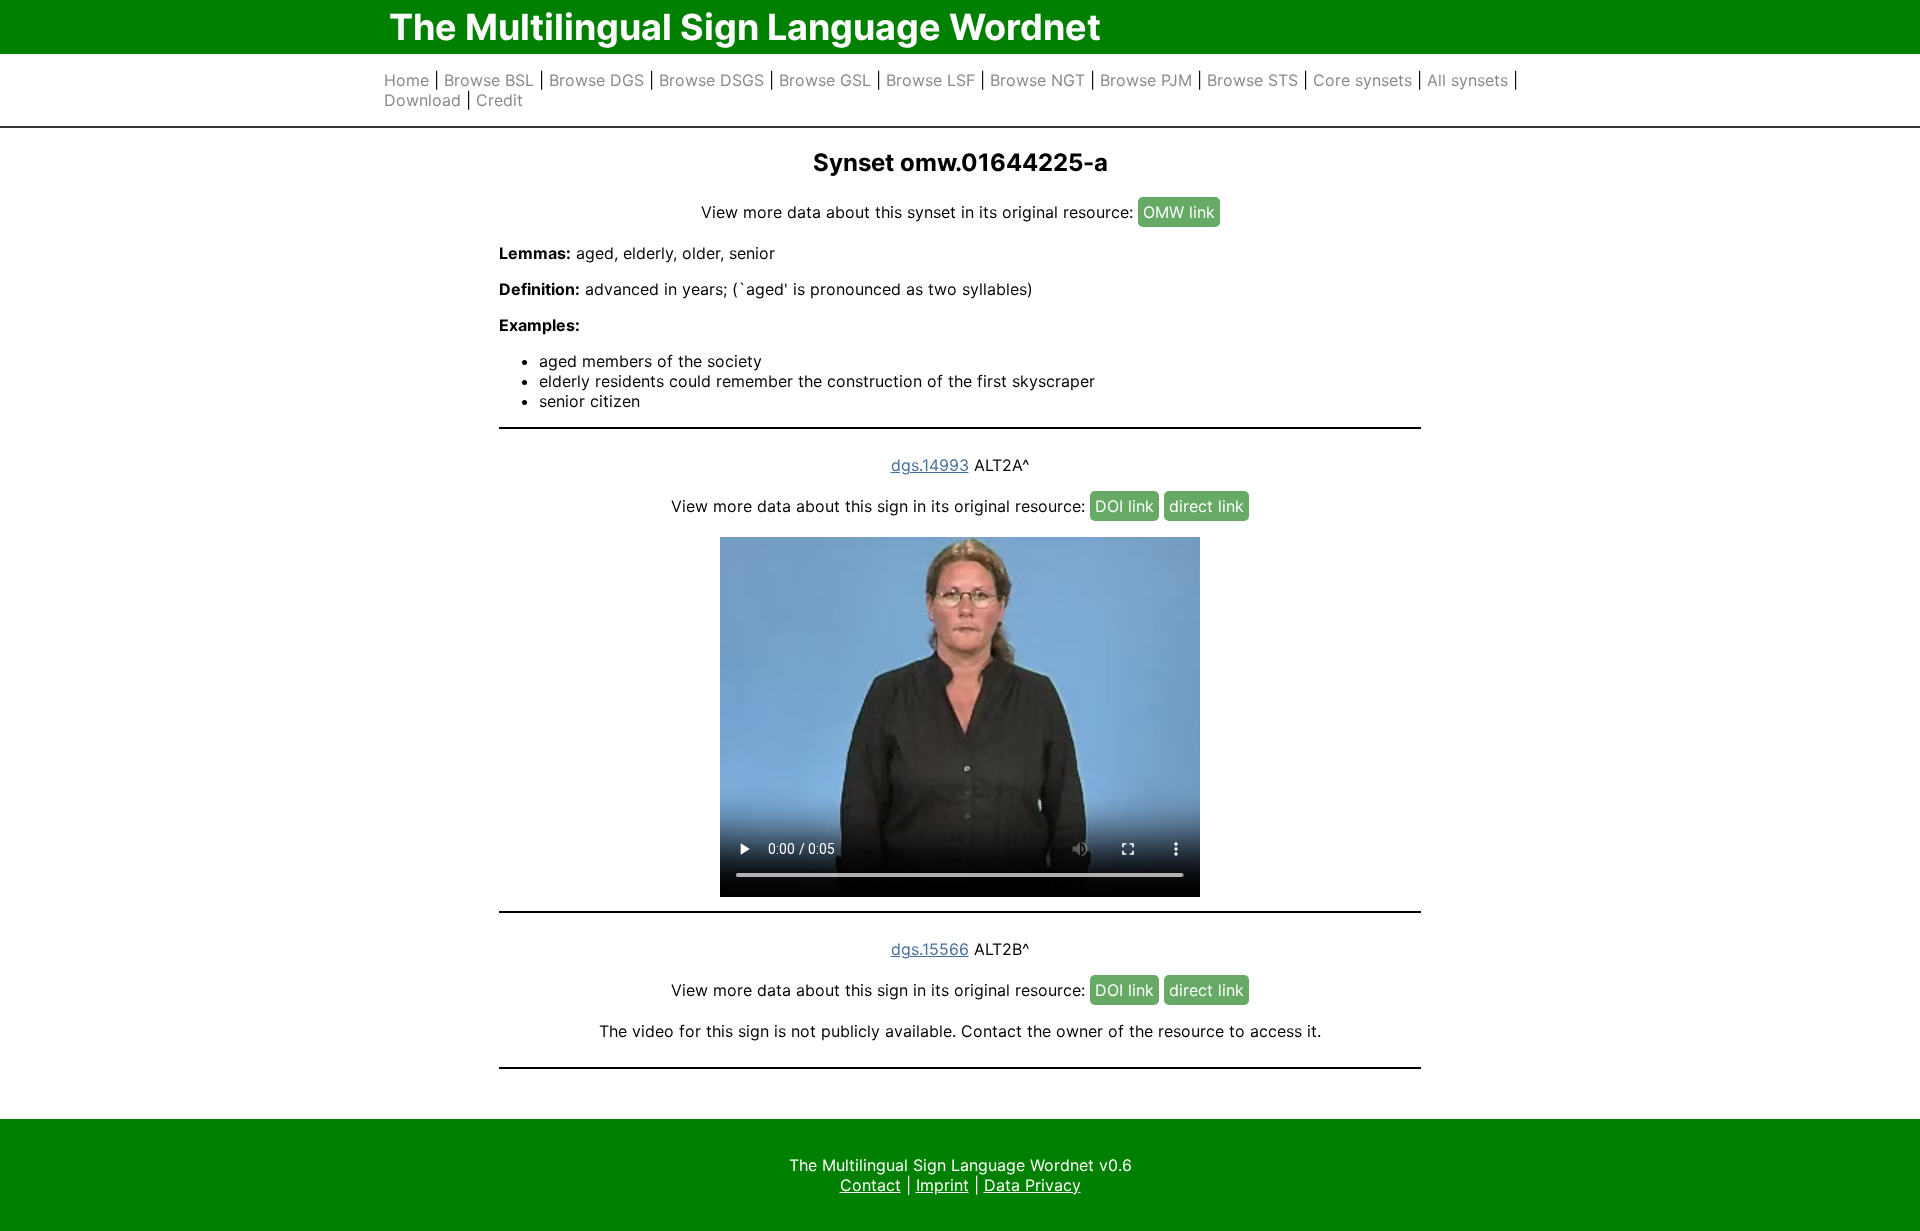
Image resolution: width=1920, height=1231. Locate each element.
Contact (870, 1185)
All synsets (1467, 80)
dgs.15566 (930, 949)
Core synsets (1362, 80)
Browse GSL (825, 80)
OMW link (1179, 212)
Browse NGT (1037, 80)
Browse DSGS (711, 80)
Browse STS (1252, 80)
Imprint (942, 1185)
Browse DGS (596, 80)
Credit (499, 100)
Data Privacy (1032, 1185)
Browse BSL (489, 80)
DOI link (1124, 506)
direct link (1206, 506)
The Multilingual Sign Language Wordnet (745, 27)
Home (406, 80)
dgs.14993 (930, 465)
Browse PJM (1146, 80)
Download (422, 100)
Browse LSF (930, 80)
